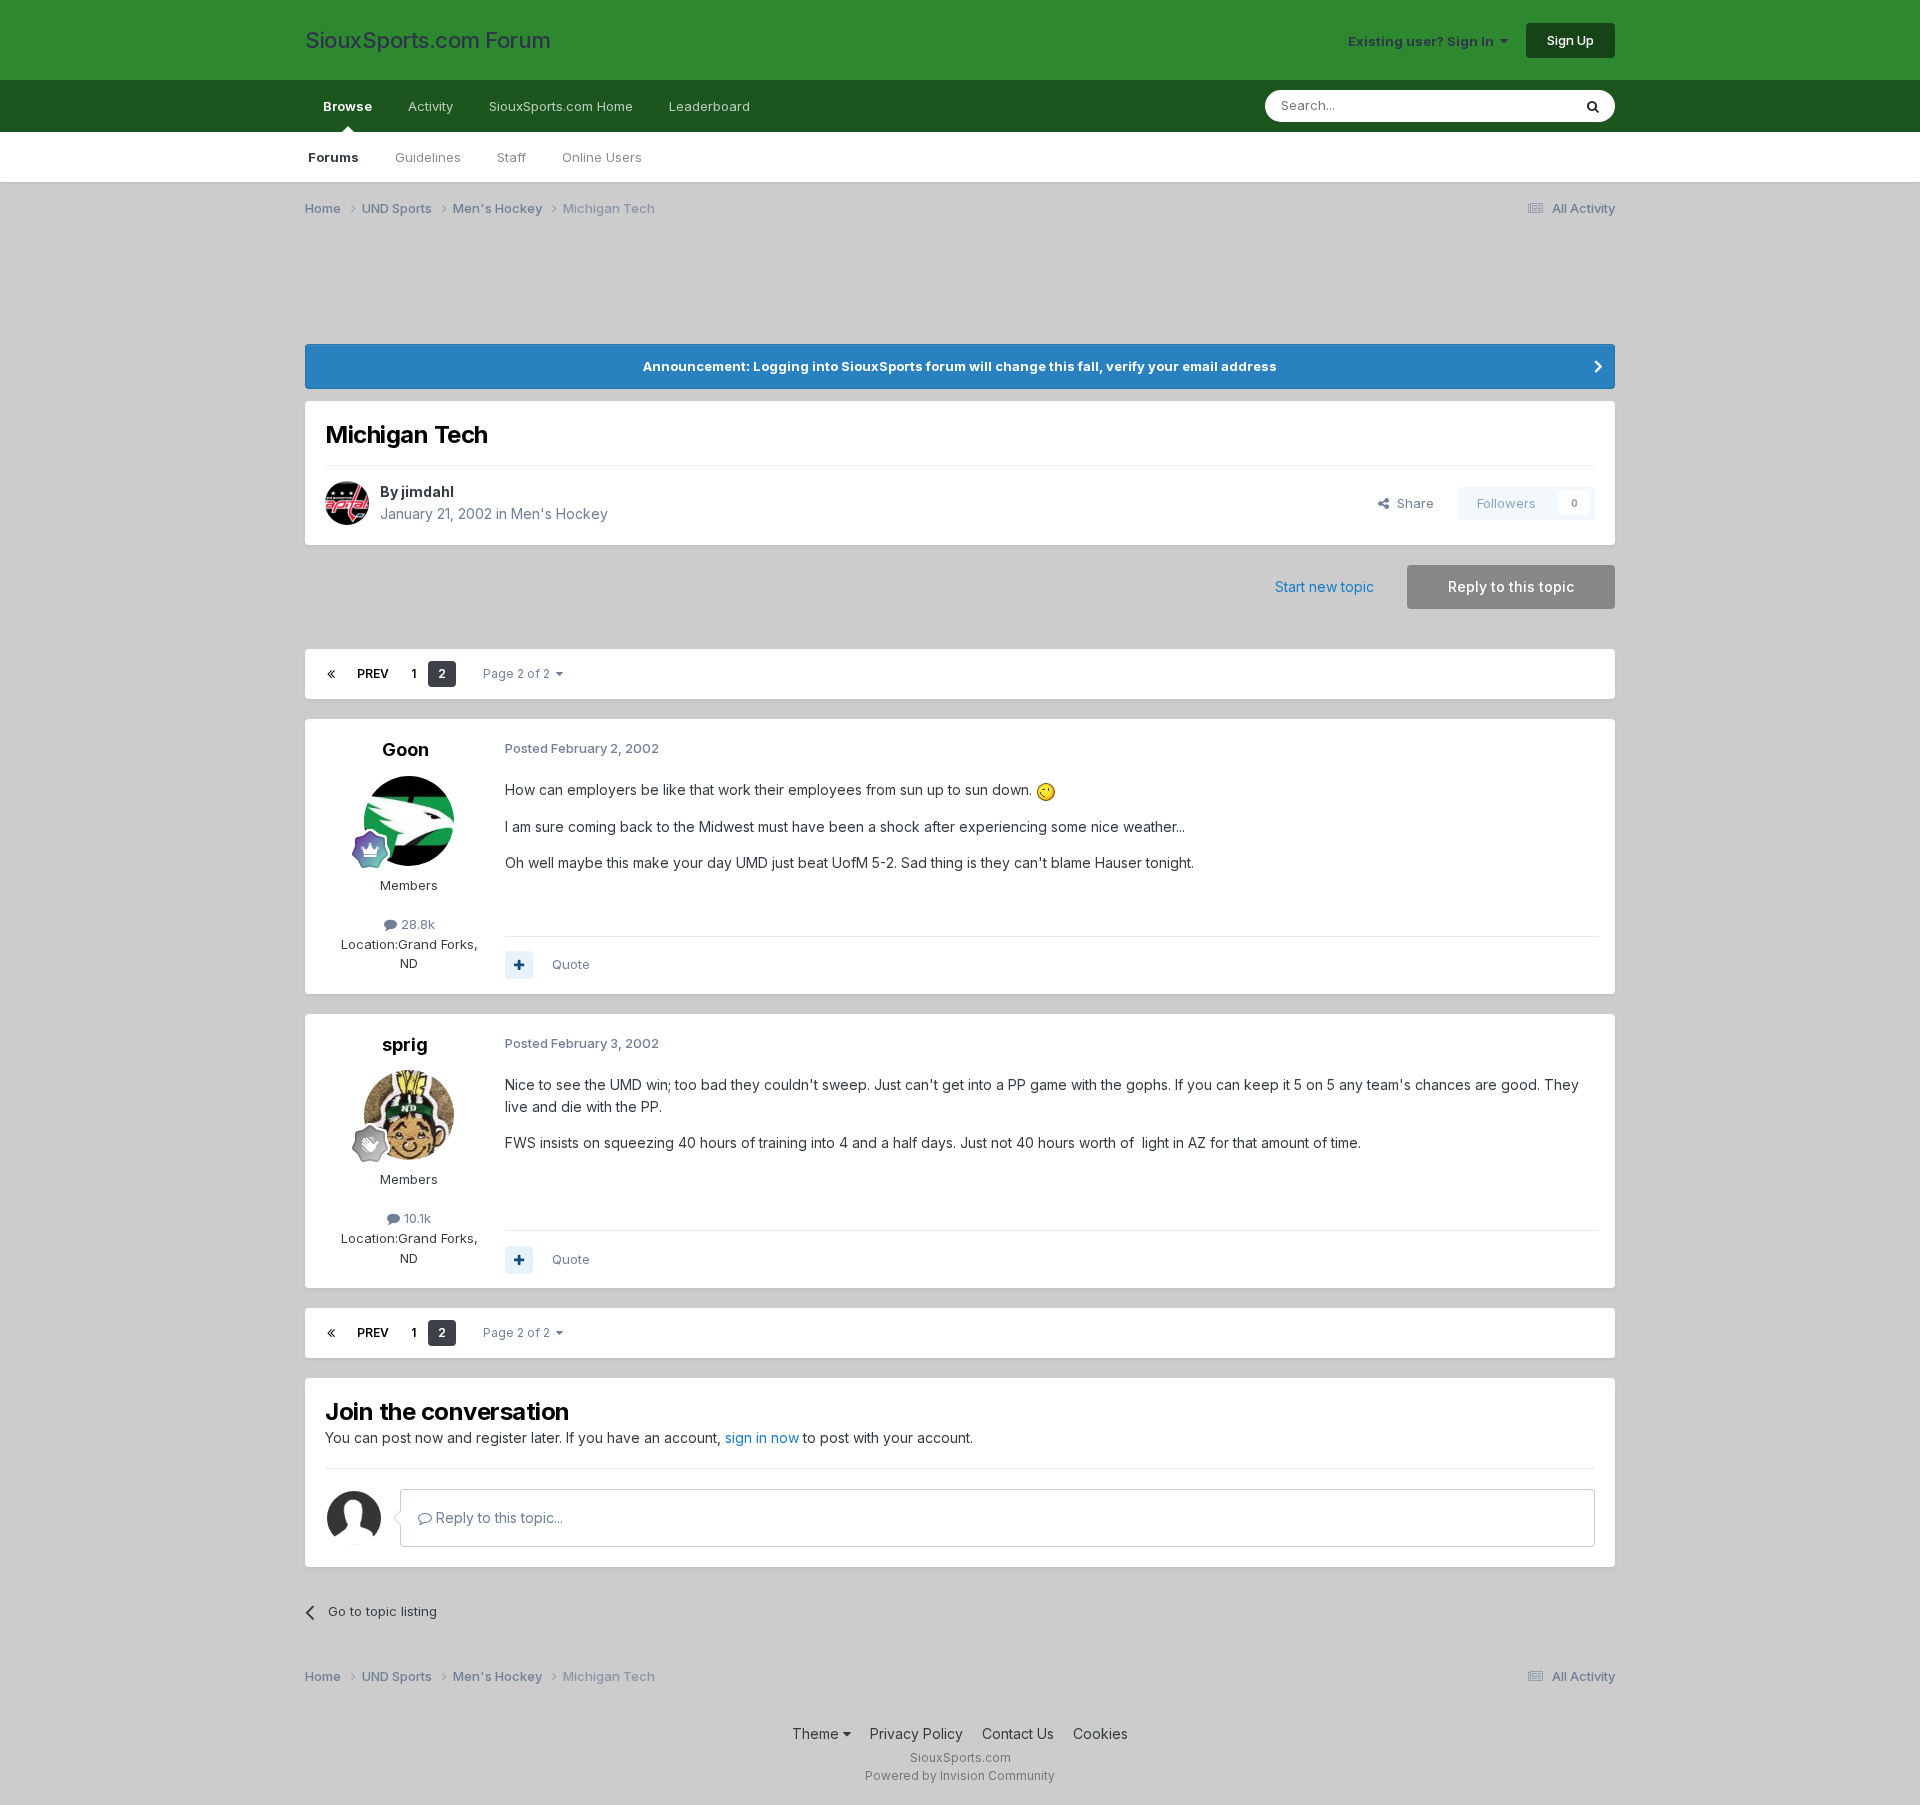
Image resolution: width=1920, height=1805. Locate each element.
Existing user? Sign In (1424, 41)
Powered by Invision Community (960, 1775)
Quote (571, 964)
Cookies (1100, 1733)
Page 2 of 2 (519, 673)
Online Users (602, 157)
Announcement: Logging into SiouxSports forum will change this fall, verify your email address (960, 366)
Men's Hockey (559, 513)
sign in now (762, 1437)
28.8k (416, 924)
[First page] (331, 674)
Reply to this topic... (497, 1517)
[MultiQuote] (519, 965)
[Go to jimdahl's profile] (347, 503)
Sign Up (1570, 40)
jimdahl (427, 491)
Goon (405, 749)
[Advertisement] (905, 293)
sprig (405, 1044)
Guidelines (428, 157)
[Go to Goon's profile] (409, 821)
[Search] (1593, 106)
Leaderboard (709, 106)
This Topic (1512, 105)
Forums (333, 157)
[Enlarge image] (1046, 789)
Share (1411, 503)
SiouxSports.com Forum (428, 40)
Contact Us (1018, 1733)
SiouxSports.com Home (561, 106)
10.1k (415, 1218)
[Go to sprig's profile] (409, 1115)
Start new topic (1324, 586)
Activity (430, 106)
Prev (373, 673)
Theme (817, 1733)
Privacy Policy (916, 1733)
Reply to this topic (1511, 586)
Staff (511, 157)
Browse (347, 106)
